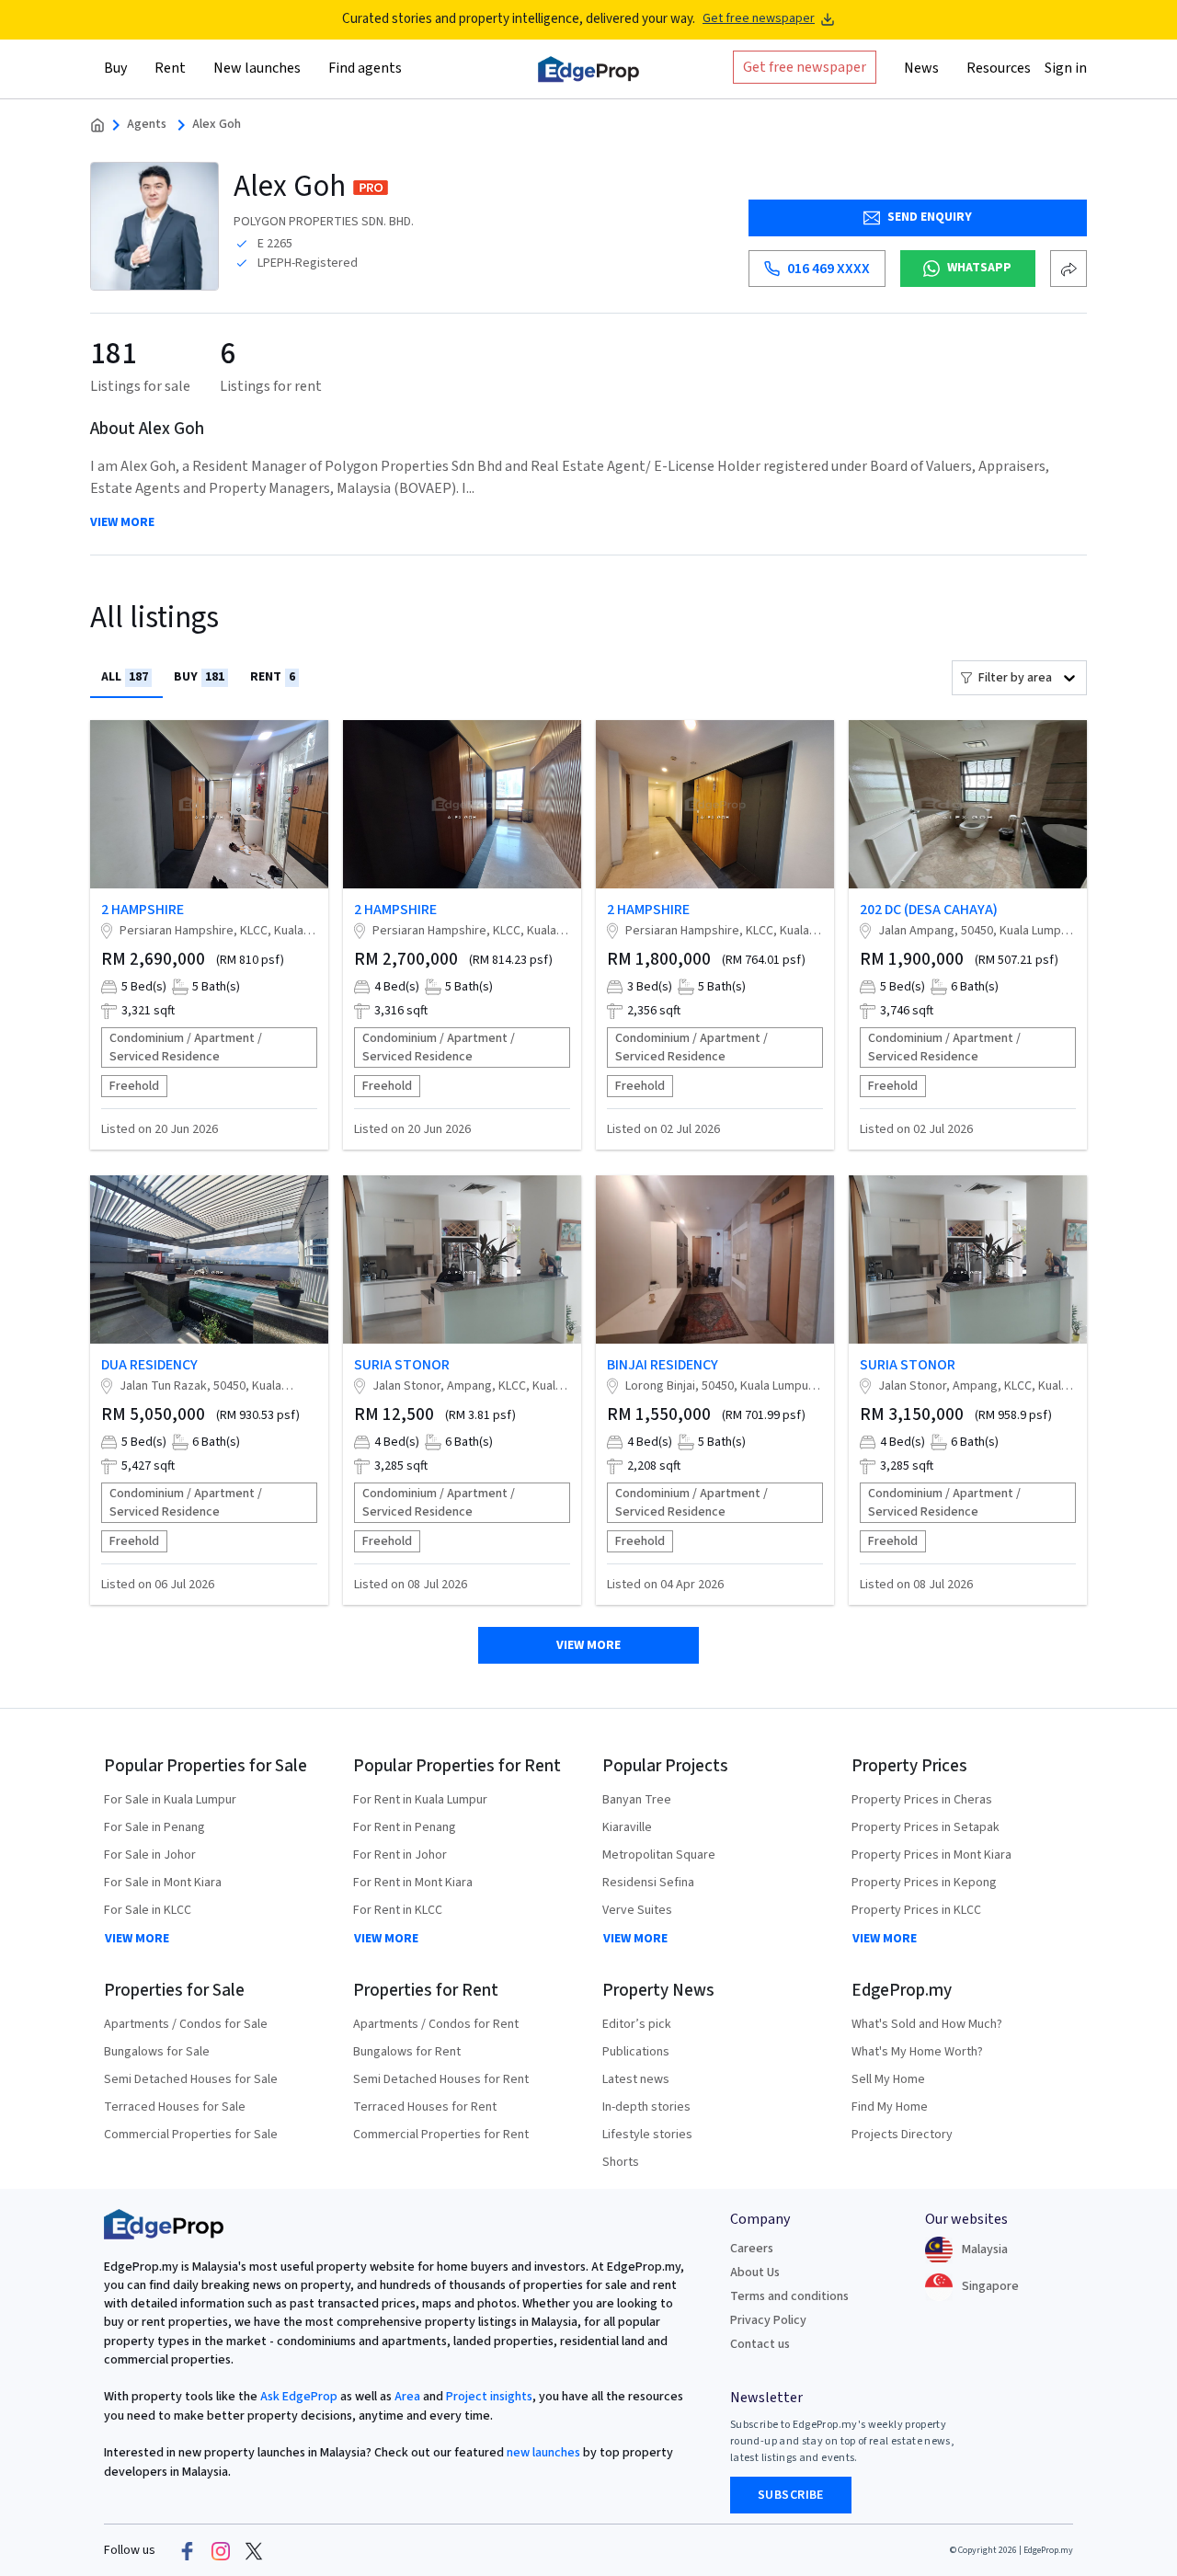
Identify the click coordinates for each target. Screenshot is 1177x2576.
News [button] (921, 67)
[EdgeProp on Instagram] (221, 2550)
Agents (147, 125)
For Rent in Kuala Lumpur (420, 1800)
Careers (752, 2249)
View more (588, 1645)
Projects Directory (902, 2135)
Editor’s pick (637, 2024)
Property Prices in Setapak (926, 1827)
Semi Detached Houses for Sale (191, 2079)
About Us (755, 2273)
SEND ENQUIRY (930, 217)
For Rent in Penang (405, 1827)
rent (273, 677)
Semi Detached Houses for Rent (441, 2079)
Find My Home (890, 2107)
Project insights (488, 2397)
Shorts (621, 2162)
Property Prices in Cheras (922, 1800)
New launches (257, 67)
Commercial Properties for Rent (441, 2135)
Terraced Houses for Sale (175, 2107)
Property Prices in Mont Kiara (931, 1855)
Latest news (636, 2079)
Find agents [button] (365, 67)
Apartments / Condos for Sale (186, 2024)
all (125, 677)
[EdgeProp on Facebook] (188, 2550)
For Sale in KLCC (148, 1910)
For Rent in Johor (400, 1855)
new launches (543, 2453)
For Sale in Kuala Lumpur (170, 1800)
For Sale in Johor (150, 1855)
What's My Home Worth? (917, 2052)
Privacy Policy (768, 2320)
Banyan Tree (637, 1800)
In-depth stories (646, 2107)
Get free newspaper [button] (805, 66)
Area (406, 2397)
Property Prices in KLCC (916, 1910)
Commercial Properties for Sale (191, 2135)
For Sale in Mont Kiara (163, 1883)
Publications (636, 2052)
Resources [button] (999, 67)
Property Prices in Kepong (924, 1883)
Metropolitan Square (659, 1855)
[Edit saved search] (1068, 269)
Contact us (760, 2344)
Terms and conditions (789, 2296)
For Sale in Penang (154, 1827)
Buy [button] (115, 67)
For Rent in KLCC (398, 1910)
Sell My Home (888, 2079)
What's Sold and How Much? (927, 2024)
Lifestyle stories (647, 2135)
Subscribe (791, 2495)
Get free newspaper (759, 19)
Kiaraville (627, 1827)
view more (122, 523)
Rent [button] (170, 67)
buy (199, 677)
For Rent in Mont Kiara (413, 1883)
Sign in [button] (1066, 67)
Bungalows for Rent (407, 2052)
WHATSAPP (979, 268)
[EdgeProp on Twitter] (254, 2550)
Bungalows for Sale (157, 2052)
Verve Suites (637, 1910)
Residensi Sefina (648, 1883)
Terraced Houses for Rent (425, 2107)
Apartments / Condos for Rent (436, 2024)
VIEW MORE (137, 1939)
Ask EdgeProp (299, 2397)
